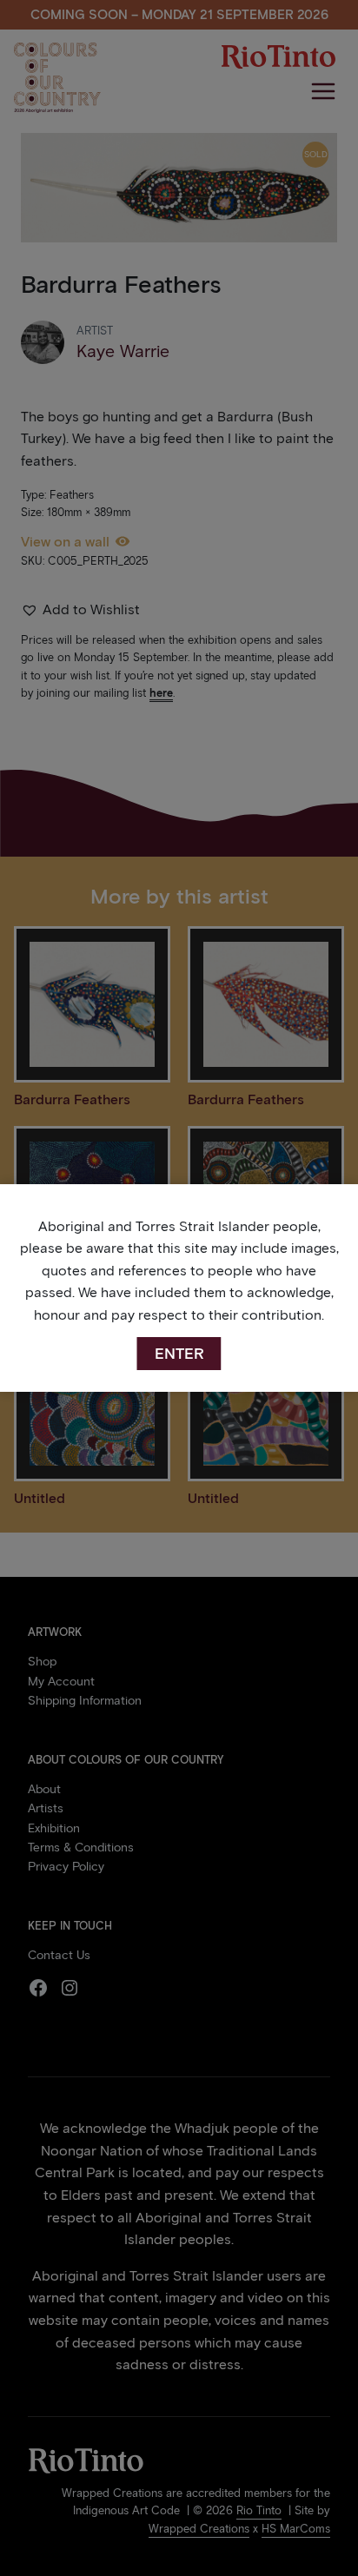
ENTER (179, 1354)
